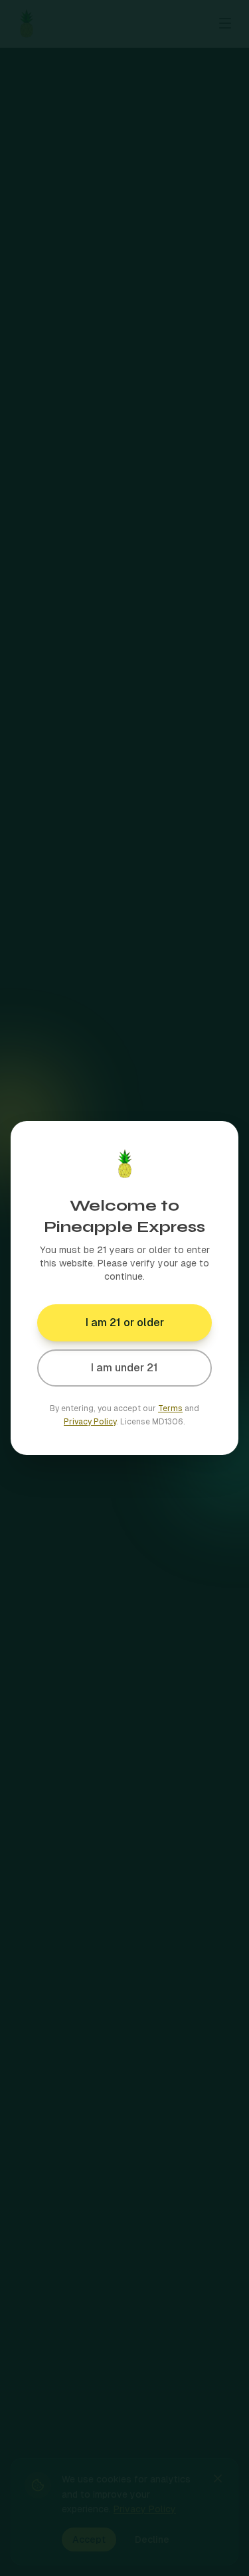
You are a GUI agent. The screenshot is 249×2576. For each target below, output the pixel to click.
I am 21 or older (125, 1323)
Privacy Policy (90, 1422)
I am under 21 (124, 1368)
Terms (170, 1408)
